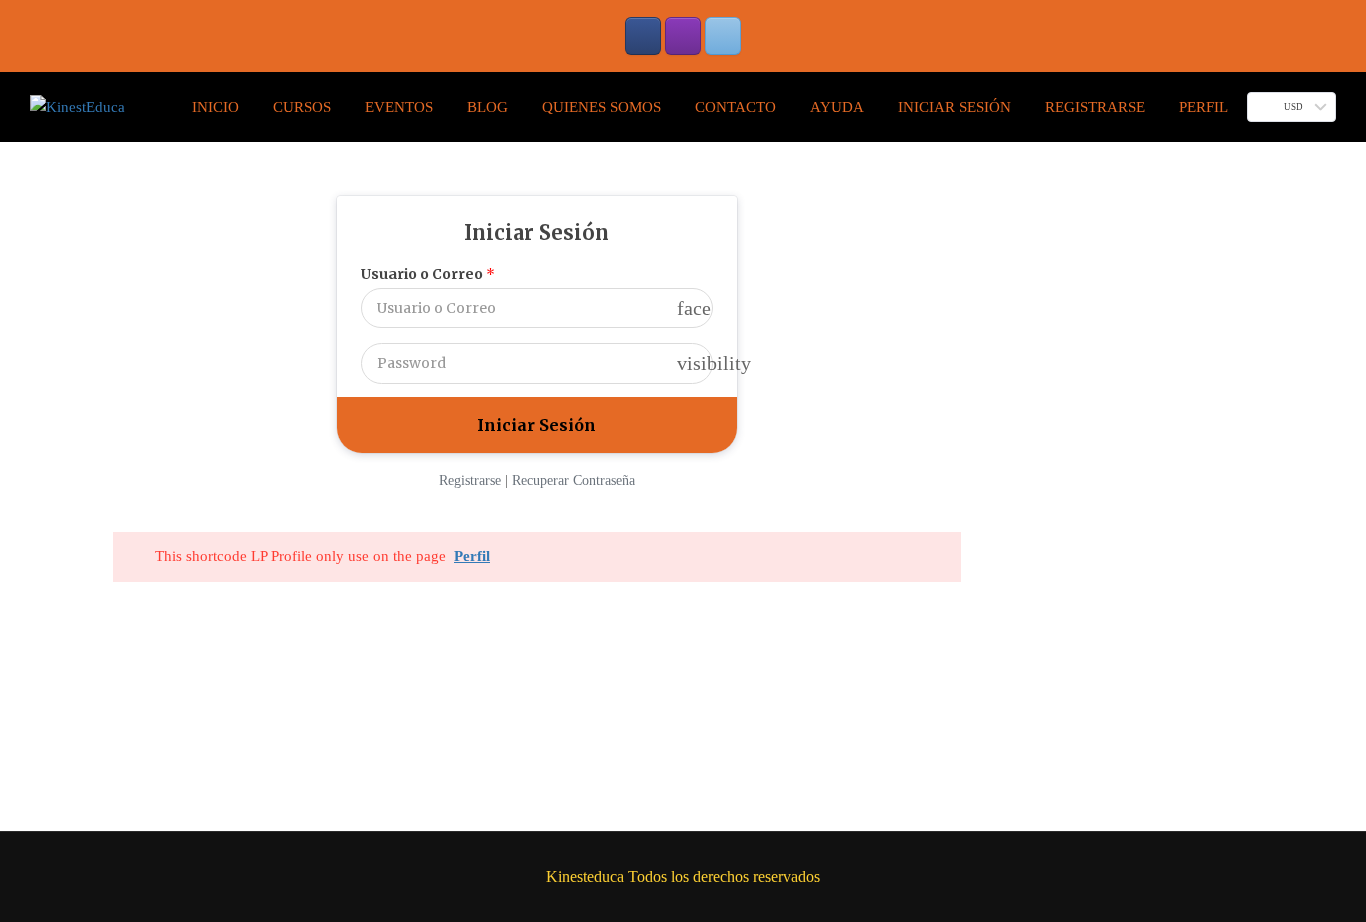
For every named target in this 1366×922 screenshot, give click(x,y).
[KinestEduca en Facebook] (643, 36)
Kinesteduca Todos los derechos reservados (683, 876)
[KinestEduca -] (77, 107)
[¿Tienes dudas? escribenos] (723, 36)
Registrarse (1095, 107)
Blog (487, 107)
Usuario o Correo (428, 274)
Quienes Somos (601, 107)
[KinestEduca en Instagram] (683, 36)
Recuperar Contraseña (573, 480)
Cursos (302, 107)
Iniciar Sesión (954, 107)
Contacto (735, 107)
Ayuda (837, 107)
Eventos (399, 107)
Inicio (215, 107)
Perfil (1203, 107)
